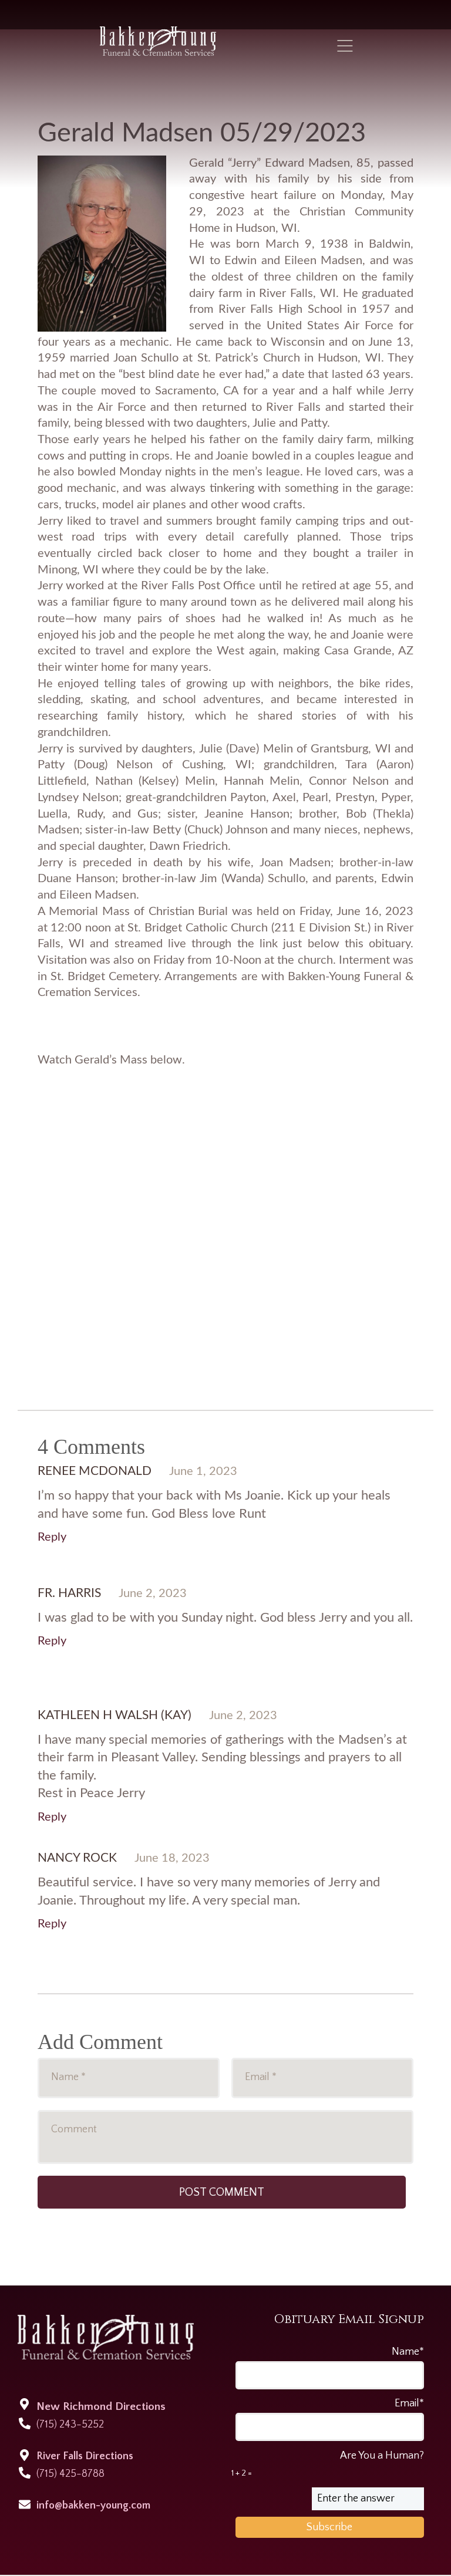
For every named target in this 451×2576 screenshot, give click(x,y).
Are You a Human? (328, 2464)
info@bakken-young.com (93, 2506)
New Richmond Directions (101, 2407)
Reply (52, 1537)
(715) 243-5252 (70, 2425)
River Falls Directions (85, 2456)
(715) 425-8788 (70, 2474)
